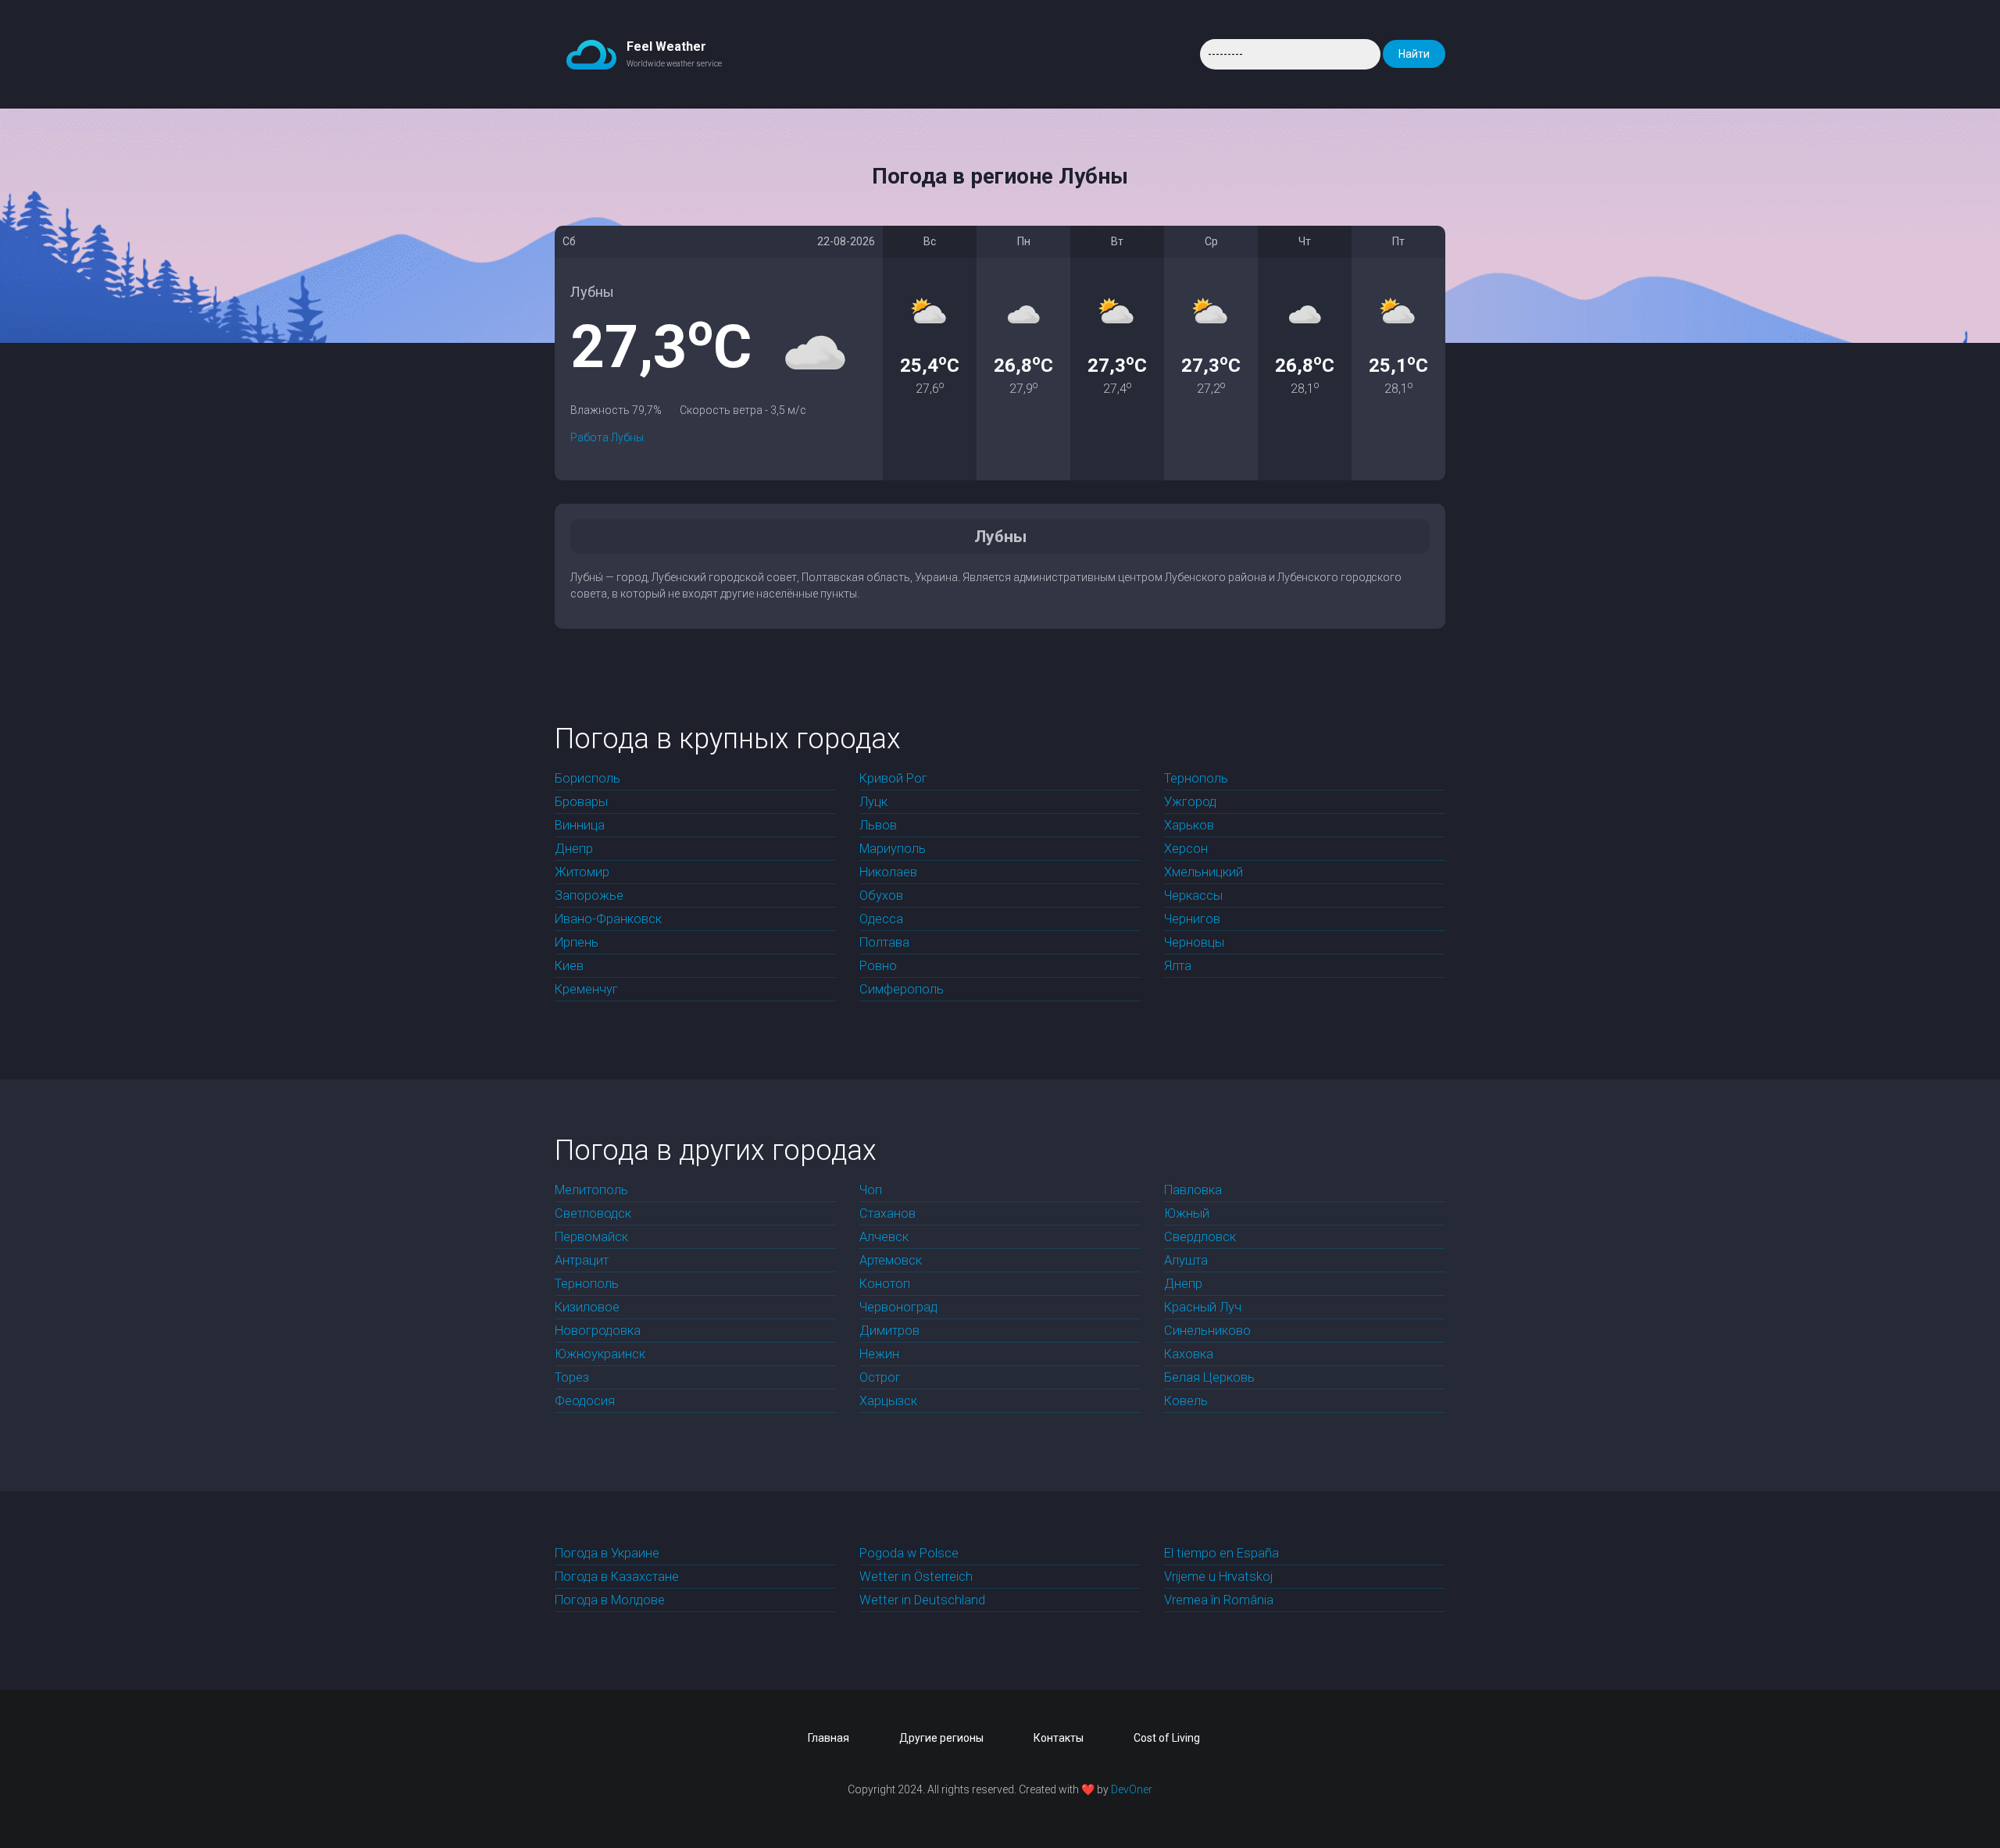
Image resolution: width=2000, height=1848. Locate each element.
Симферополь (902, 989)
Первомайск (591, 1237)
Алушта (1186, 1260)
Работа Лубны (607, 437)
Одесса (881, 919)
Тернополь (1196, 778)
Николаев (888, 872)
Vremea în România (1219, 1600)
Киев (569, 966)
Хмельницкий (1204, 872)
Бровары (581, 802)
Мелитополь (591, 1190)
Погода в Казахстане (617, 1577)
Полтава (884, 942)
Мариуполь (893, 849)
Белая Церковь (1209, 1377)
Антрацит (582, 1260)
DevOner (1132, 1789)
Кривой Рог (893, 778)
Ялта (1178, 966)
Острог (880, 1377)
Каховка (1189, 1354)
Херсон (1186, 849)
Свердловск (1200, 1237)
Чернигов (1192, 919)
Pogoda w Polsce (909, 1553)
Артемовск (891, 1260)
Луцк (873, 802)
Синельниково (1207, 1331)
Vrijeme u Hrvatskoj (1218, 1577)
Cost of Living (1167, 1738)
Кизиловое (587, 1307)
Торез (572, 1377)
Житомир (582, 872)
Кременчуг (586, 989)
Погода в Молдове (610, 1600)
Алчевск (884, 1237)
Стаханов (887, 1213)
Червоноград (898, 1307)
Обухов (881, 895)
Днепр (574, 849)
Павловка (1193, 1190)
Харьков (1189, 825)
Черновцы (1194, 942)
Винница (580, 825)
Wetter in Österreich (916, 1577)
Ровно (878, 966)
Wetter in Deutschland (922, 1600)
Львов (878, 825)
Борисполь (587, 778)
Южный (1187, 1213)
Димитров (889, 1331)
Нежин (879, 1354)
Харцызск (888, 1401)
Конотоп (885, 1284)
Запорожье (589, 895)
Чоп (871, 1190)
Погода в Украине (607, 1553)
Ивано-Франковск (608, 919)
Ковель (1186, 1401)
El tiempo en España (1221, 1553)
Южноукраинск (600, 1354)
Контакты (1059, 1738)
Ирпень (577, 942)
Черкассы (1193, 895)
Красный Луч (1203, 1307)
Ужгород (1190, 802)
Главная (829, 1738)
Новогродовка (598, 1331)
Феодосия (585, 1401)
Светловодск (593, 1213)
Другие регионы (941, 1738)
